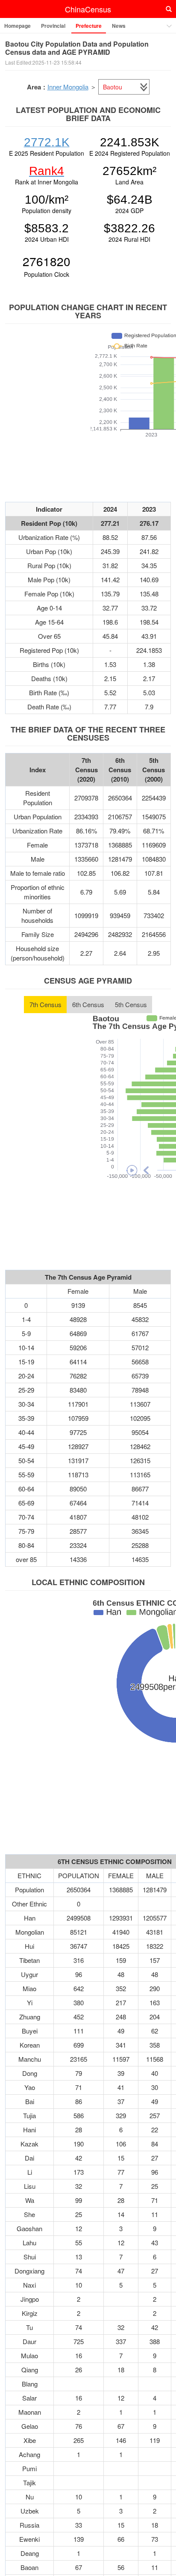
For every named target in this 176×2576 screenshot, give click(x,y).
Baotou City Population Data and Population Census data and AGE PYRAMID (77, 48)
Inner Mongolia (68, 87)
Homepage (18, 26)
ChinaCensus (88, 9)
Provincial (53, 26)
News (119, 26)
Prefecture (89, 26)
